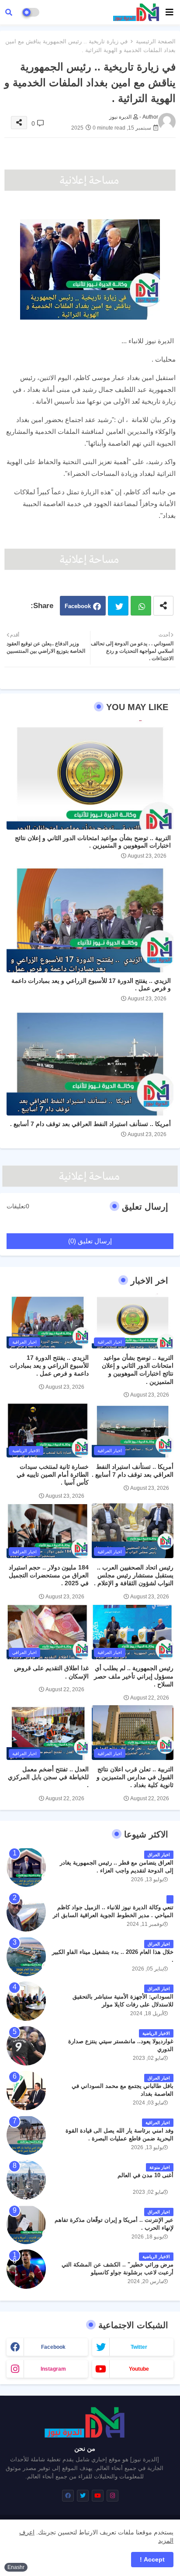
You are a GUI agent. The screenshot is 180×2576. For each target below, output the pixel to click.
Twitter (118, 606)
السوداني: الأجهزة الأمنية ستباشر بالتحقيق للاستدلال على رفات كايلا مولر (123, 2001)
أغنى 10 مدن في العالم (145, 2175)
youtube (139, 2369)
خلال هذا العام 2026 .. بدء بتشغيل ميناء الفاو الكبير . (113, 1956)
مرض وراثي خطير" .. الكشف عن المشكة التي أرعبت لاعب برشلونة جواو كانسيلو (118, 2268)
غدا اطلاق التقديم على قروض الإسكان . (51, 1672)
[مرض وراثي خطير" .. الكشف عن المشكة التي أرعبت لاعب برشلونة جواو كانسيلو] (26, 2269)
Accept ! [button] (152, 2559)
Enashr (16, 2567)
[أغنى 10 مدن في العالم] (26, 2180)
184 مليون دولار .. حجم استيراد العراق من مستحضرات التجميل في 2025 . (49, 1575)
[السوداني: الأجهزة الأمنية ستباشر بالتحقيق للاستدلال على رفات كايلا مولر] (26, 2001)
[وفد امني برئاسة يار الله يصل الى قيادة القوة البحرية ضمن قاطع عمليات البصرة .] (26, 2135)
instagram (53, 2369)
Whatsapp (141, 606)
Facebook (78, 606)
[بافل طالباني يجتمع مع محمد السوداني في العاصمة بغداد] (26, 2090)
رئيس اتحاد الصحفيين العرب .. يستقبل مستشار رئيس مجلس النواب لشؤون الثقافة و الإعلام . (134, 1575)
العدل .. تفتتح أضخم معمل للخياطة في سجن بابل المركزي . (48, 1777)
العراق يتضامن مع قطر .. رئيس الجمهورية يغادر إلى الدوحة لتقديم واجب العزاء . (117, 1867)
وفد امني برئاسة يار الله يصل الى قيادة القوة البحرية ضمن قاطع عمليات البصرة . (119, 2134)
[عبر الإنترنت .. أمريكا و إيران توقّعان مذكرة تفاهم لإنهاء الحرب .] (26, 2224)
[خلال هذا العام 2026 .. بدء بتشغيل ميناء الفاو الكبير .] (26, 1957)
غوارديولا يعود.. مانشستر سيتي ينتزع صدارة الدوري (121, 2045)
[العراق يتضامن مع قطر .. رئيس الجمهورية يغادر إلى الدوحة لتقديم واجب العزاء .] (26, 1867)
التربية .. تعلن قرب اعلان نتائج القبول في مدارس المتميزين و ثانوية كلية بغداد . (135, 1777)
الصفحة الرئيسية (156, 41)
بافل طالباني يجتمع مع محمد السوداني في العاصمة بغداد (123, 2090)
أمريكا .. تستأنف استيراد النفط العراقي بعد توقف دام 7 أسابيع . (90, 1124)
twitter (139, 2347)
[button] (9, 12)
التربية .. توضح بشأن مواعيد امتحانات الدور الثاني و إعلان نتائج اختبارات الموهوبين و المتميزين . (93, 842)
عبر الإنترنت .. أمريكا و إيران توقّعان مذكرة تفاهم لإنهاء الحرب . (114, 2224)
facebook (53, 2347)
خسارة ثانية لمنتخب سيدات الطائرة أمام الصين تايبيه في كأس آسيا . (53, 1475)
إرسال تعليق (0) (90, 1241)
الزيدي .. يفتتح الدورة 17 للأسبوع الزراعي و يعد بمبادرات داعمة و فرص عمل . (91, 984)
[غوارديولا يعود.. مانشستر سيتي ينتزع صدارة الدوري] (26, 2046)
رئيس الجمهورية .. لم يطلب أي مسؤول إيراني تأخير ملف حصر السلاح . (134, 1676)
